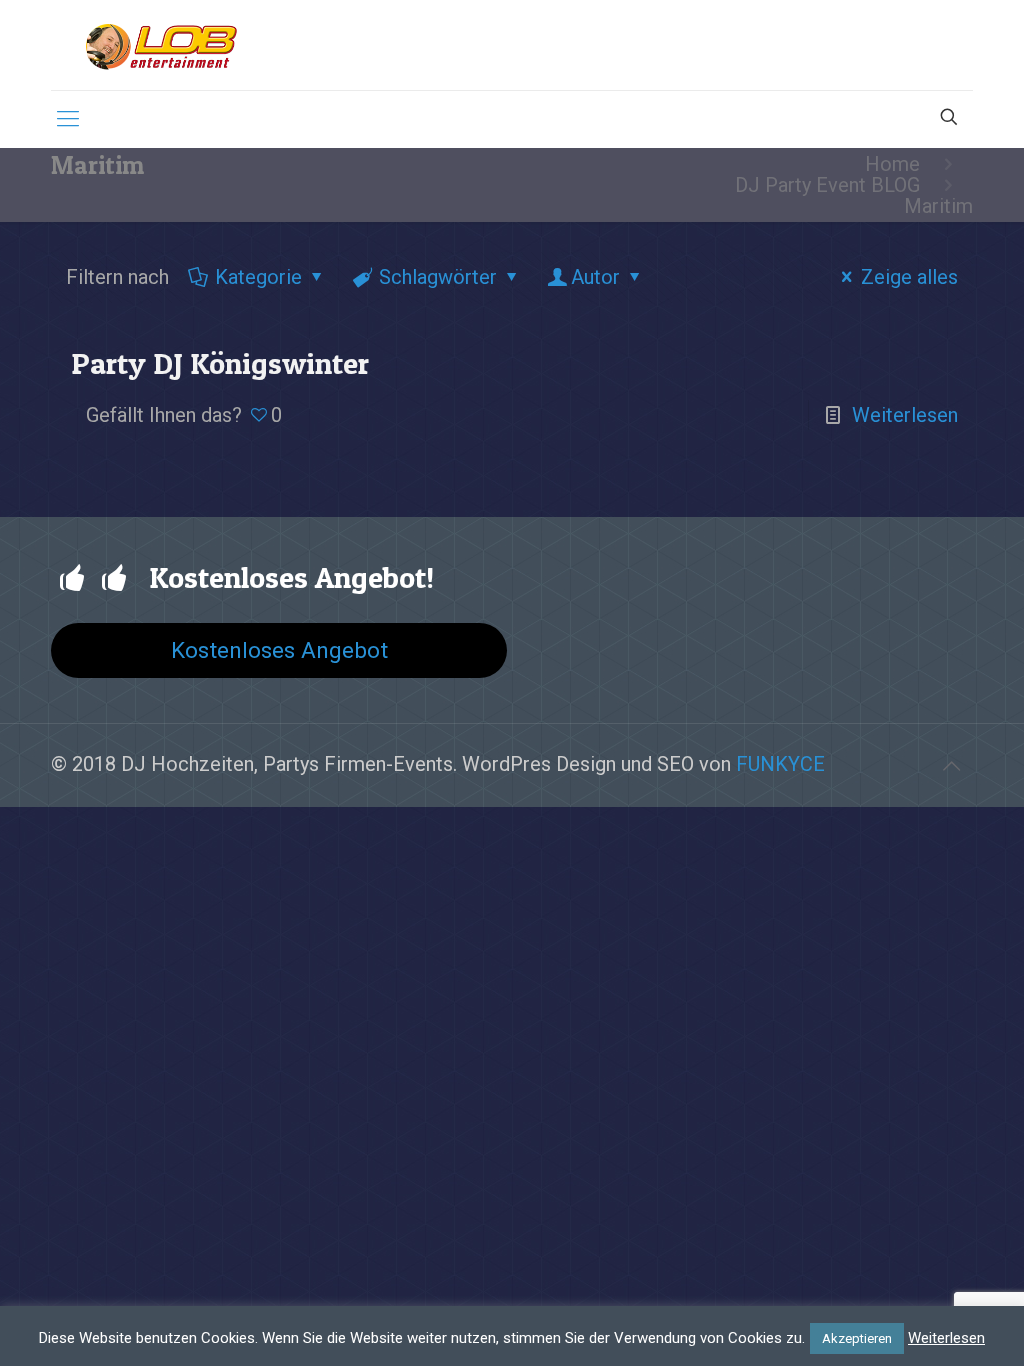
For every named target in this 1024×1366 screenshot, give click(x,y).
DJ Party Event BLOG (827, 185)
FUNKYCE (780, 764)
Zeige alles (909, 277)
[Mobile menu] (68, 119)
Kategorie (258, 277)
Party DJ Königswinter (220, 363)
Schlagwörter (438, 277)
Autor (595, 277)
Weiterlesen (905, 415)
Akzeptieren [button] (857, 1338)
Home (892, 164)
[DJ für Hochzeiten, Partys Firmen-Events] (161, 45)
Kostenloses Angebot (279, 650)
